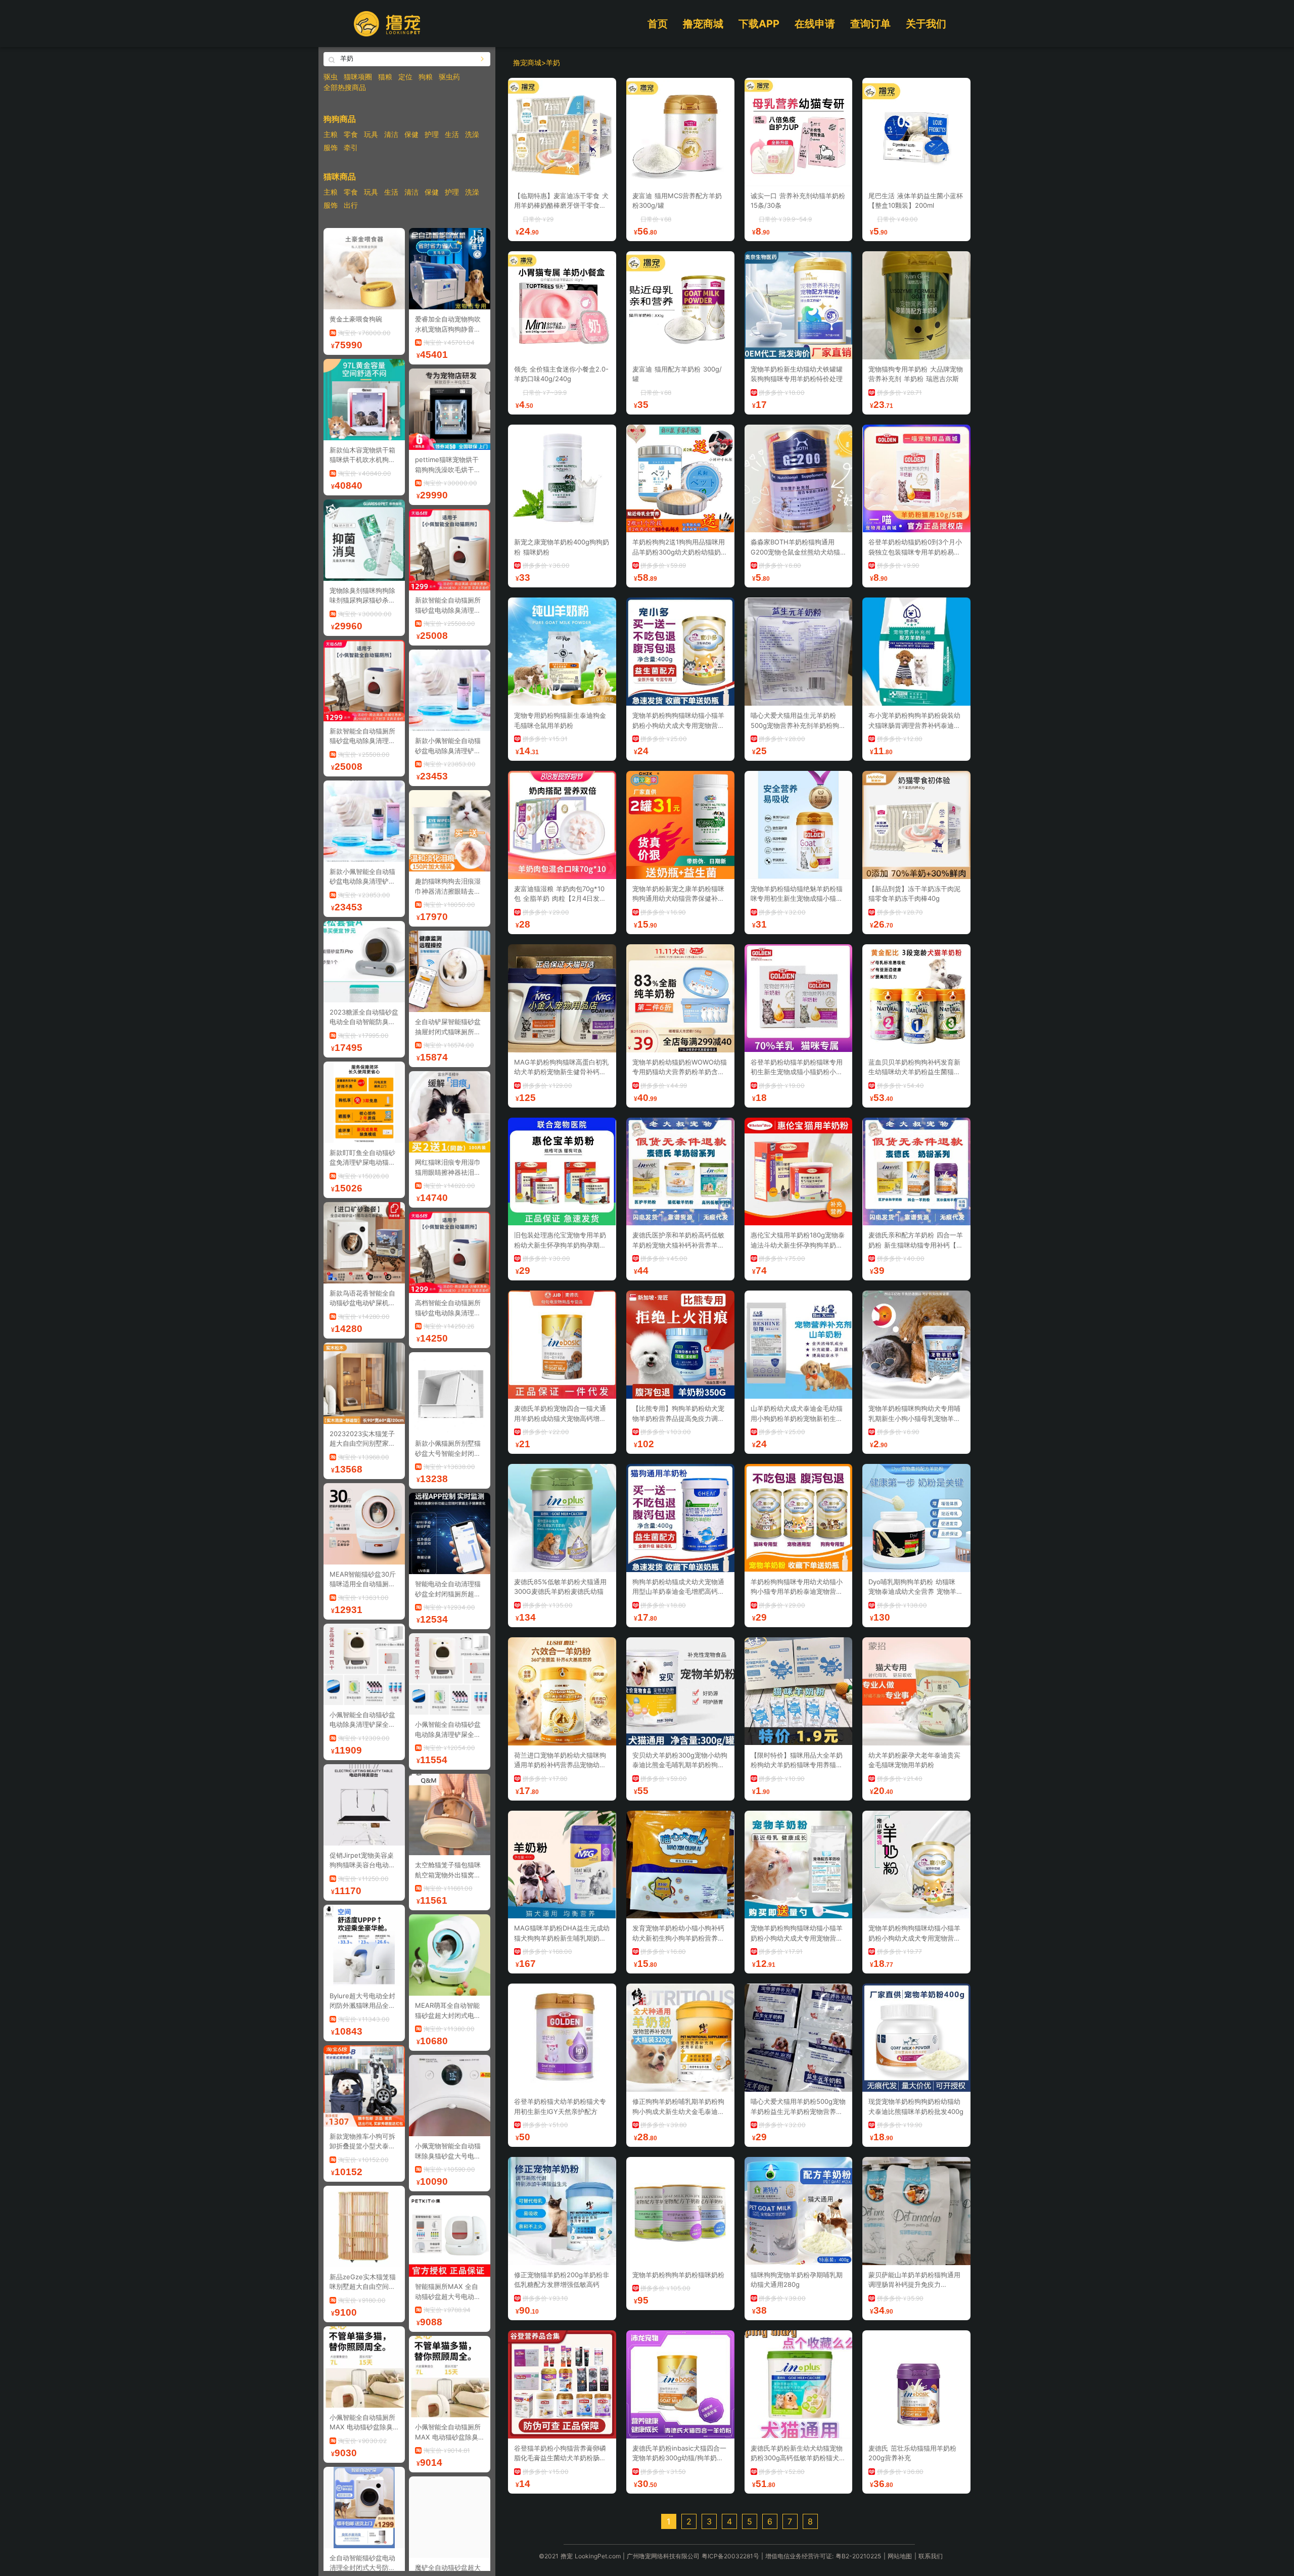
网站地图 (900, 2556)
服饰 (331, 147)
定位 (405, 77)
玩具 (371, 134)
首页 (658, 24)
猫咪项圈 (358, 77)
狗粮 (426, 77)
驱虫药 (449, 77)
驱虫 (331, 77)
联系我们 (931, 2556)
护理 (432, 134)
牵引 (351, 147)
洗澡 (472, 134)
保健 (411, 134)
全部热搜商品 (345, 87)
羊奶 (553, 62)
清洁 (391, 134)
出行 (351, 205)
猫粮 (385, 77)
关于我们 (926, 24)
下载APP (759, 24)
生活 (452, 134)
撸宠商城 (703, 24)
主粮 (331, 134)
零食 (351, 134)
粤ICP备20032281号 (730, 2556)
